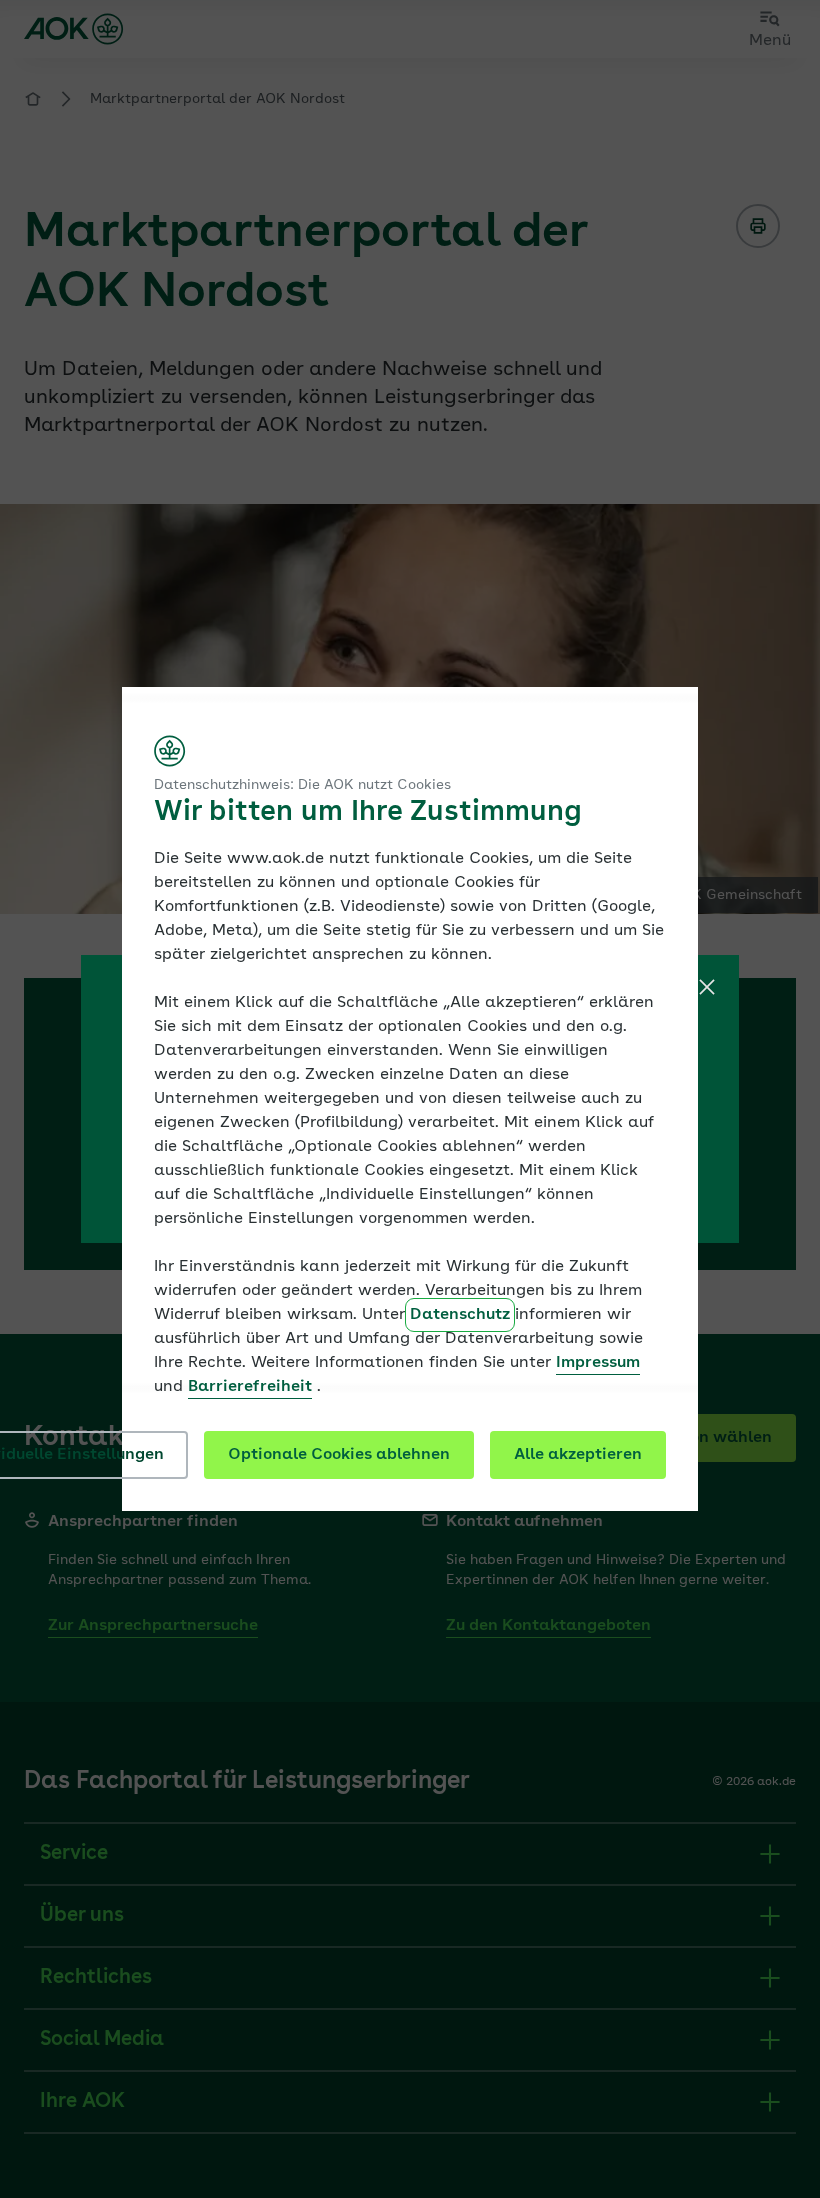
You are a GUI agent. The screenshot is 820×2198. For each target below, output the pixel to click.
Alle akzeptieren (578, 1455)
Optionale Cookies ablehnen (339, 1455)
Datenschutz (460, 1315)
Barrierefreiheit (250, 1387)
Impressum (598, 1363)
